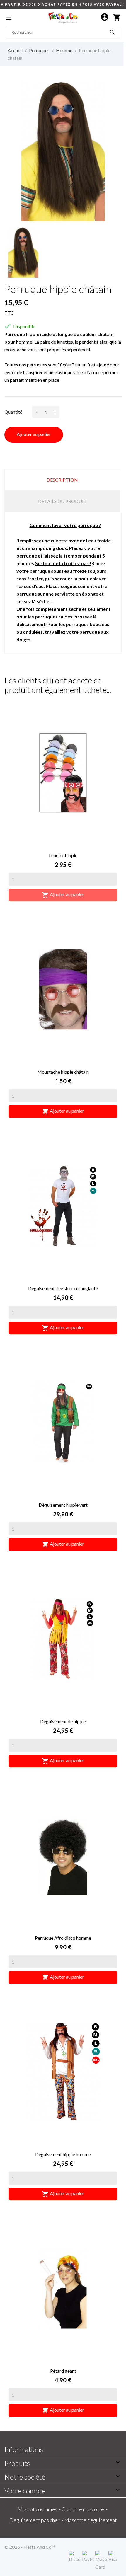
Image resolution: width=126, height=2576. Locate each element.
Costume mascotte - (85, 2509)
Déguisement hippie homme (63, 2154)
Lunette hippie (63, 855)
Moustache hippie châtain (63, 1072)
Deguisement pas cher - (37, 2520)
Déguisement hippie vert (63, 1505)
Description (62, 480)
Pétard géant (63, 2371)
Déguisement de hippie (63, 1721)
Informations (24, 2449)
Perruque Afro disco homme (63, 1938)
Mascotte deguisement (91, 2520)
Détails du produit (62, 501)
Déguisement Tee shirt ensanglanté (63, 1288)
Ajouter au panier (34, 434)
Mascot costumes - (40, 2509)
